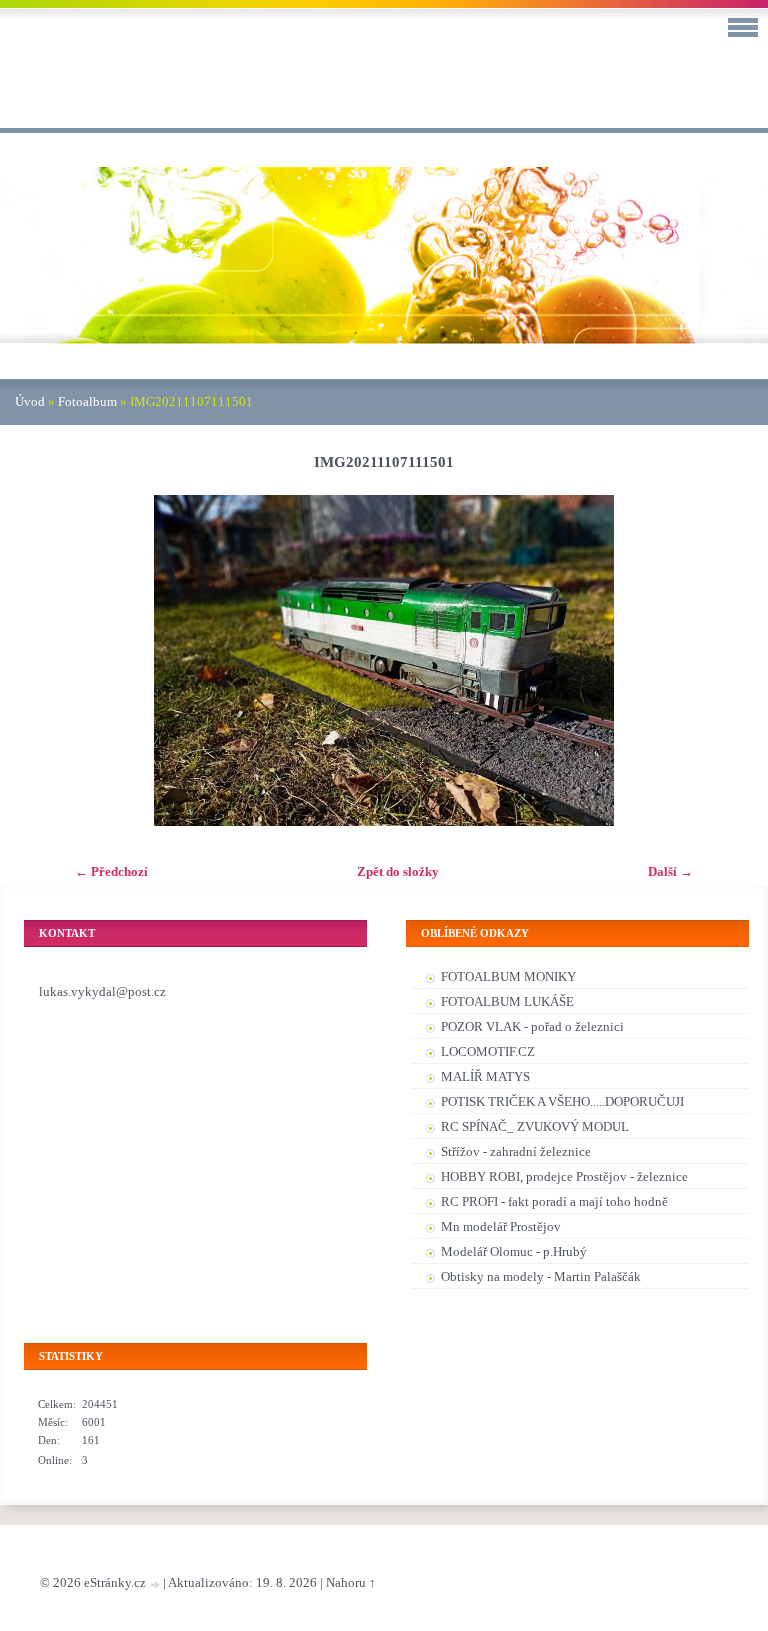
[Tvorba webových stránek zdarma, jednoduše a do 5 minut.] (156, 1584)
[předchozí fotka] (37, 660)
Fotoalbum (87, 401)
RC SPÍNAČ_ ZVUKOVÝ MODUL (535, 1126)
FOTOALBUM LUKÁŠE (507, 1001)
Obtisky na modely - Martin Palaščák (541, 1276)
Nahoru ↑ (351, 1582)
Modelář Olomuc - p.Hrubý (514, 1251)
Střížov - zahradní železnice (516, 1151)
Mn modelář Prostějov (501, 1226)
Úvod (30, 401)
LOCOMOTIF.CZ (488, 1051)
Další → (670, 871)
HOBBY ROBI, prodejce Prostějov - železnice (564, 1176)
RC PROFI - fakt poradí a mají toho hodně (554, 1201)
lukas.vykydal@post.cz (102, 991)
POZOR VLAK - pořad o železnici (532, 1026)
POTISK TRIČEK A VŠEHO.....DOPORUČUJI (562, 1101)
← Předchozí (111, 871)
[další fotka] (730, 660)
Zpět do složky (398, 871)
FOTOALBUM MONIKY (508, 976)
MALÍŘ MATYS (485, 1076)
